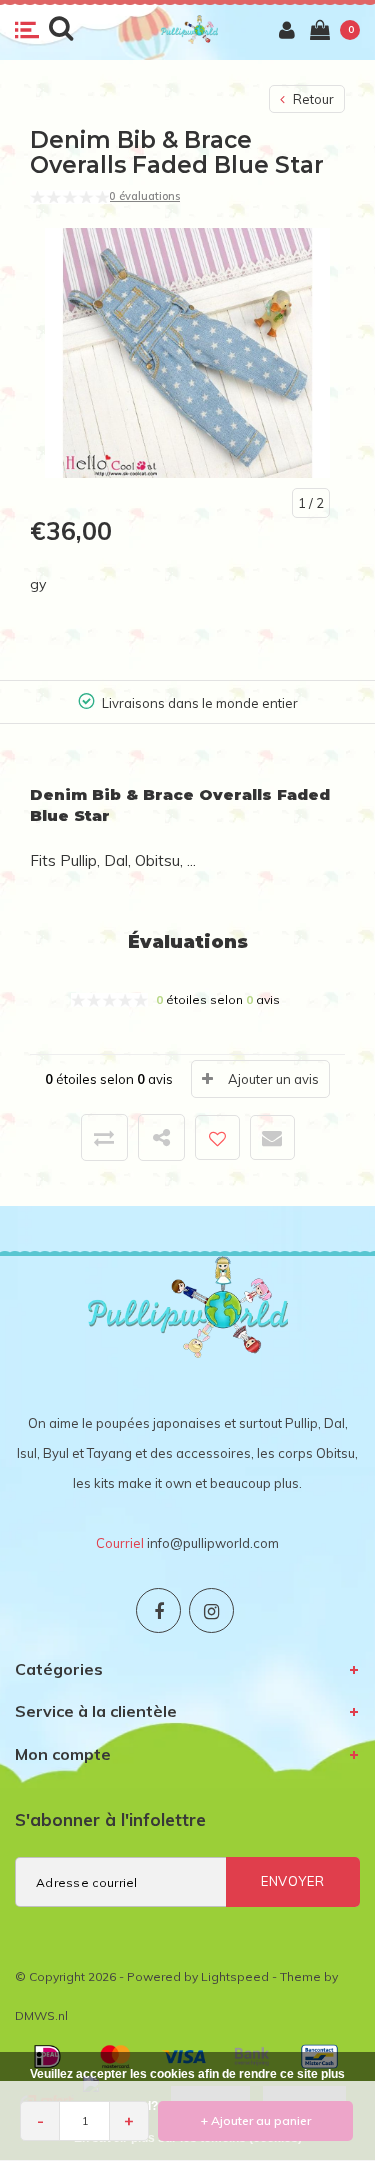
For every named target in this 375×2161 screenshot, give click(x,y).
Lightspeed (235, 1976)
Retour (312, 99)
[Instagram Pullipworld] (211, 1610)
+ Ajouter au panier (256, 2120)
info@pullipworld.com (213, 1543)
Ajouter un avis (273, 1079)
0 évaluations (144, 196)
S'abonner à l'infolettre (110, 1819)
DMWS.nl (41, 2015)
